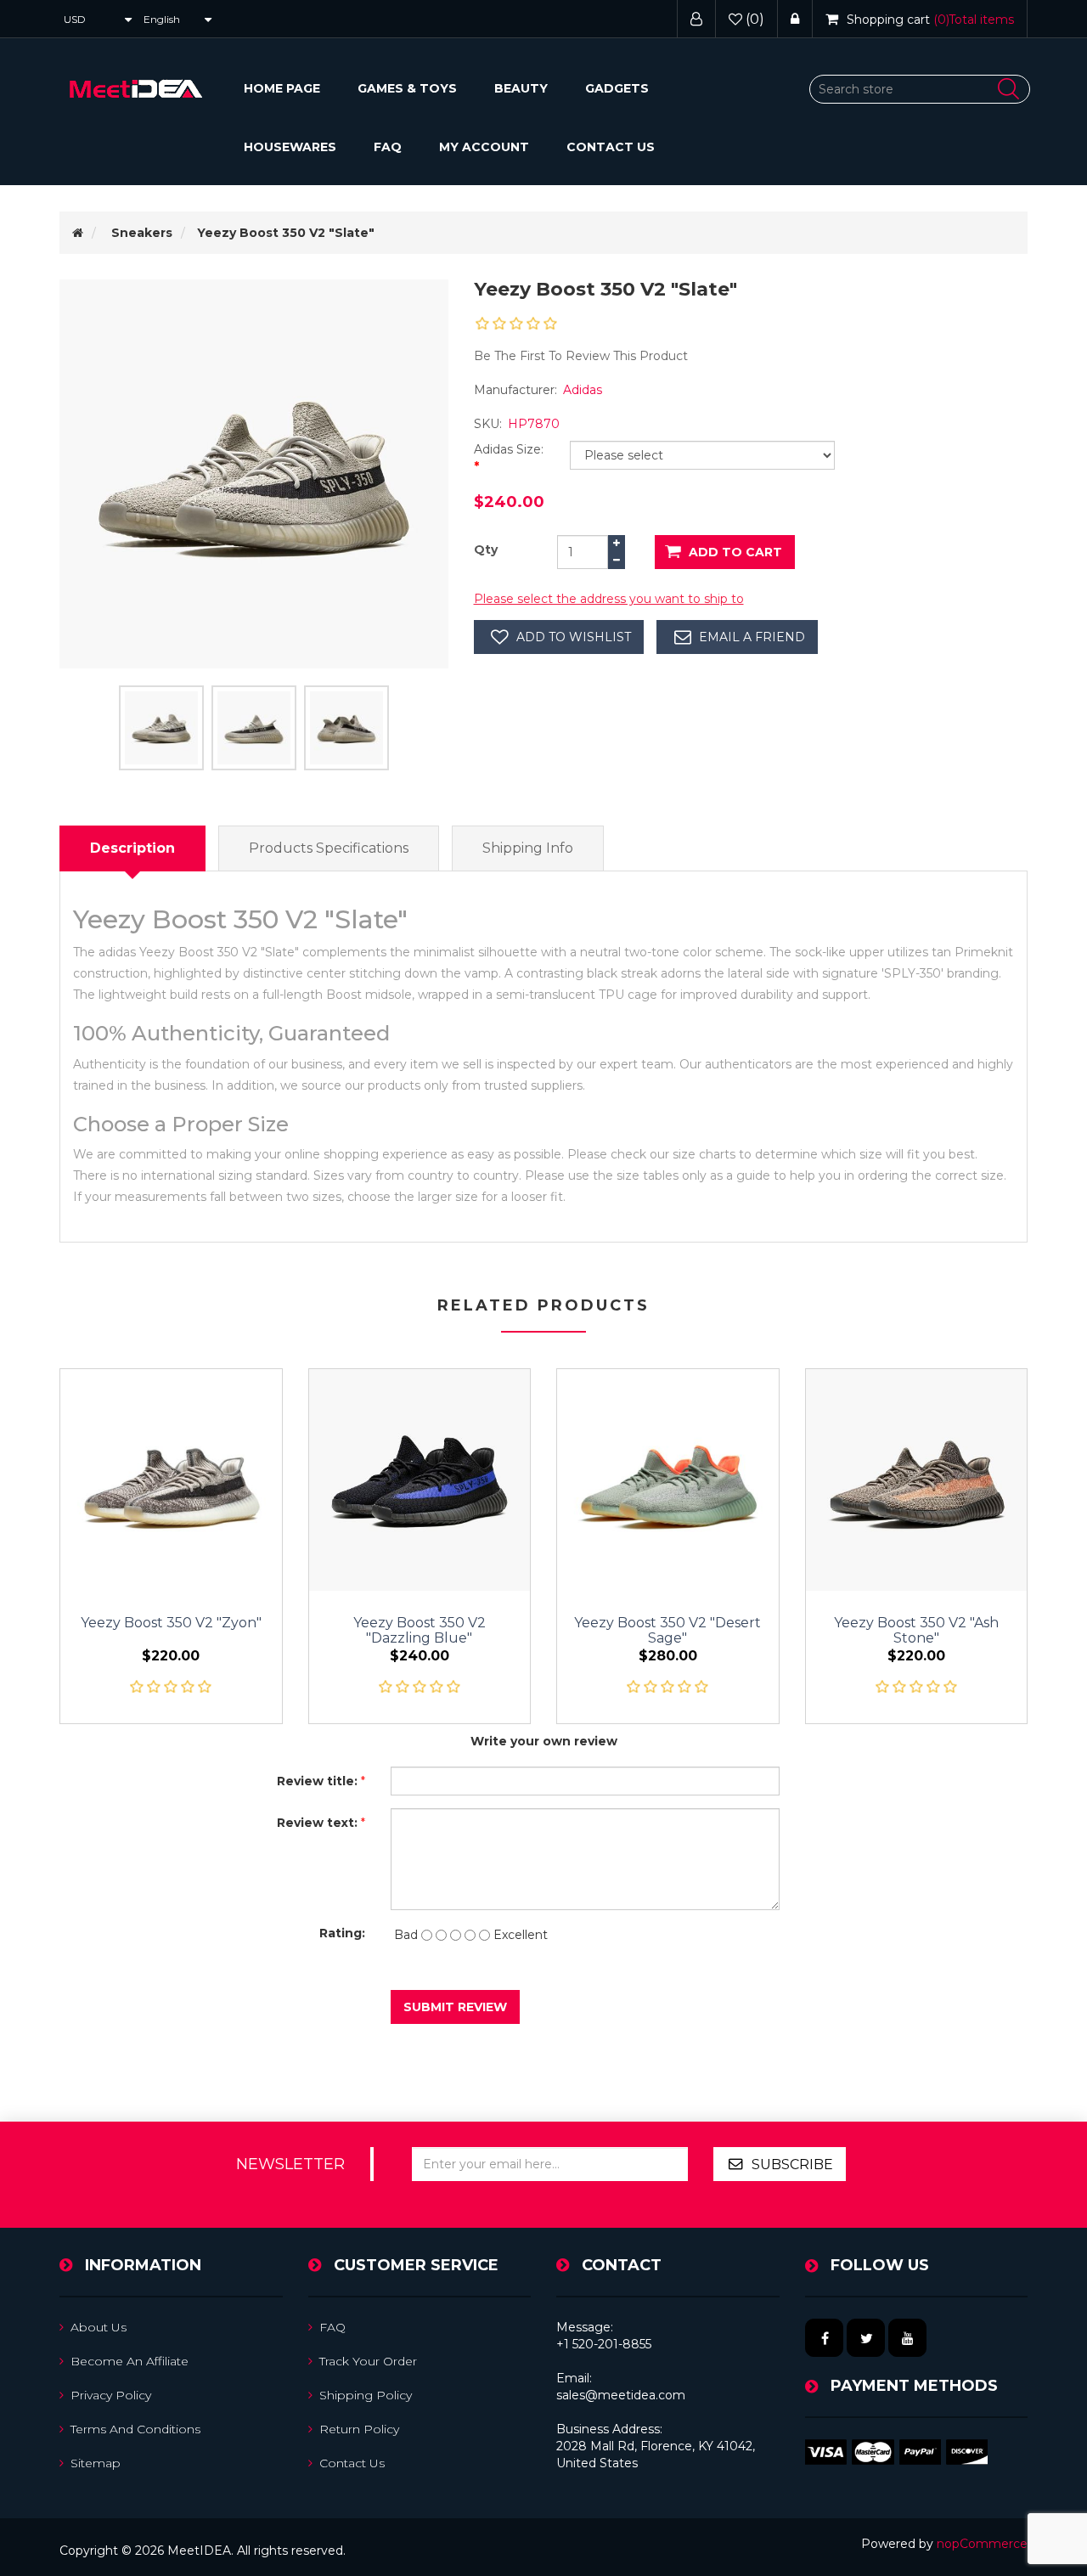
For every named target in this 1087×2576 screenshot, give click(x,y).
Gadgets (617, 88)
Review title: (317, 1781)
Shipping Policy (366, 2395)
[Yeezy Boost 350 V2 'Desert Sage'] (668, 1480)
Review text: (317, 1823)
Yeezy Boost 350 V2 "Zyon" (171, 1623)
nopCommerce (982, 2544)
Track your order (368, 2361)
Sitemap (96, 2463)
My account (484, 147)
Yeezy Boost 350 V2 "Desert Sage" (667, 1631)
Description (132, 848)
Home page (282, 88)
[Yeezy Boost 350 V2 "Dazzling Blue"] (420, 1480)
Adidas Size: (509, 449)
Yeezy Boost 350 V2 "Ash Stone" (916, 1631)
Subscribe (792, 2165)
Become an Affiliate (130, 2361)
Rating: (342, 1933)
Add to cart (735, 552)
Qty (486, 550)
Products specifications (329, 848)
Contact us (611, 147)
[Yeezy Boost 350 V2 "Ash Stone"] (917, 1480)
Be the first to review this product (581, 356)
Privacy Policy (111, 2395)
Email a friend (752, 637)
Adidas (583, 390)
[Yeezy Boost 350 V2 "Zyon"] (171, 1480)
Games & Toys (407, 88)
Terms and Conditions (135, 2429)
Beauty (521, 88)
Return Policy (359, 2429)
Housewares (290, 147)
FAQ (388, 147)
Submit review (455, 2007)
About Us (99, 2327)
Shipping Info (528, 848)
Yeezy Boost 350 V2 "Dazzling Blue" (420, 1631)
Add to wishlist (574, 637)
